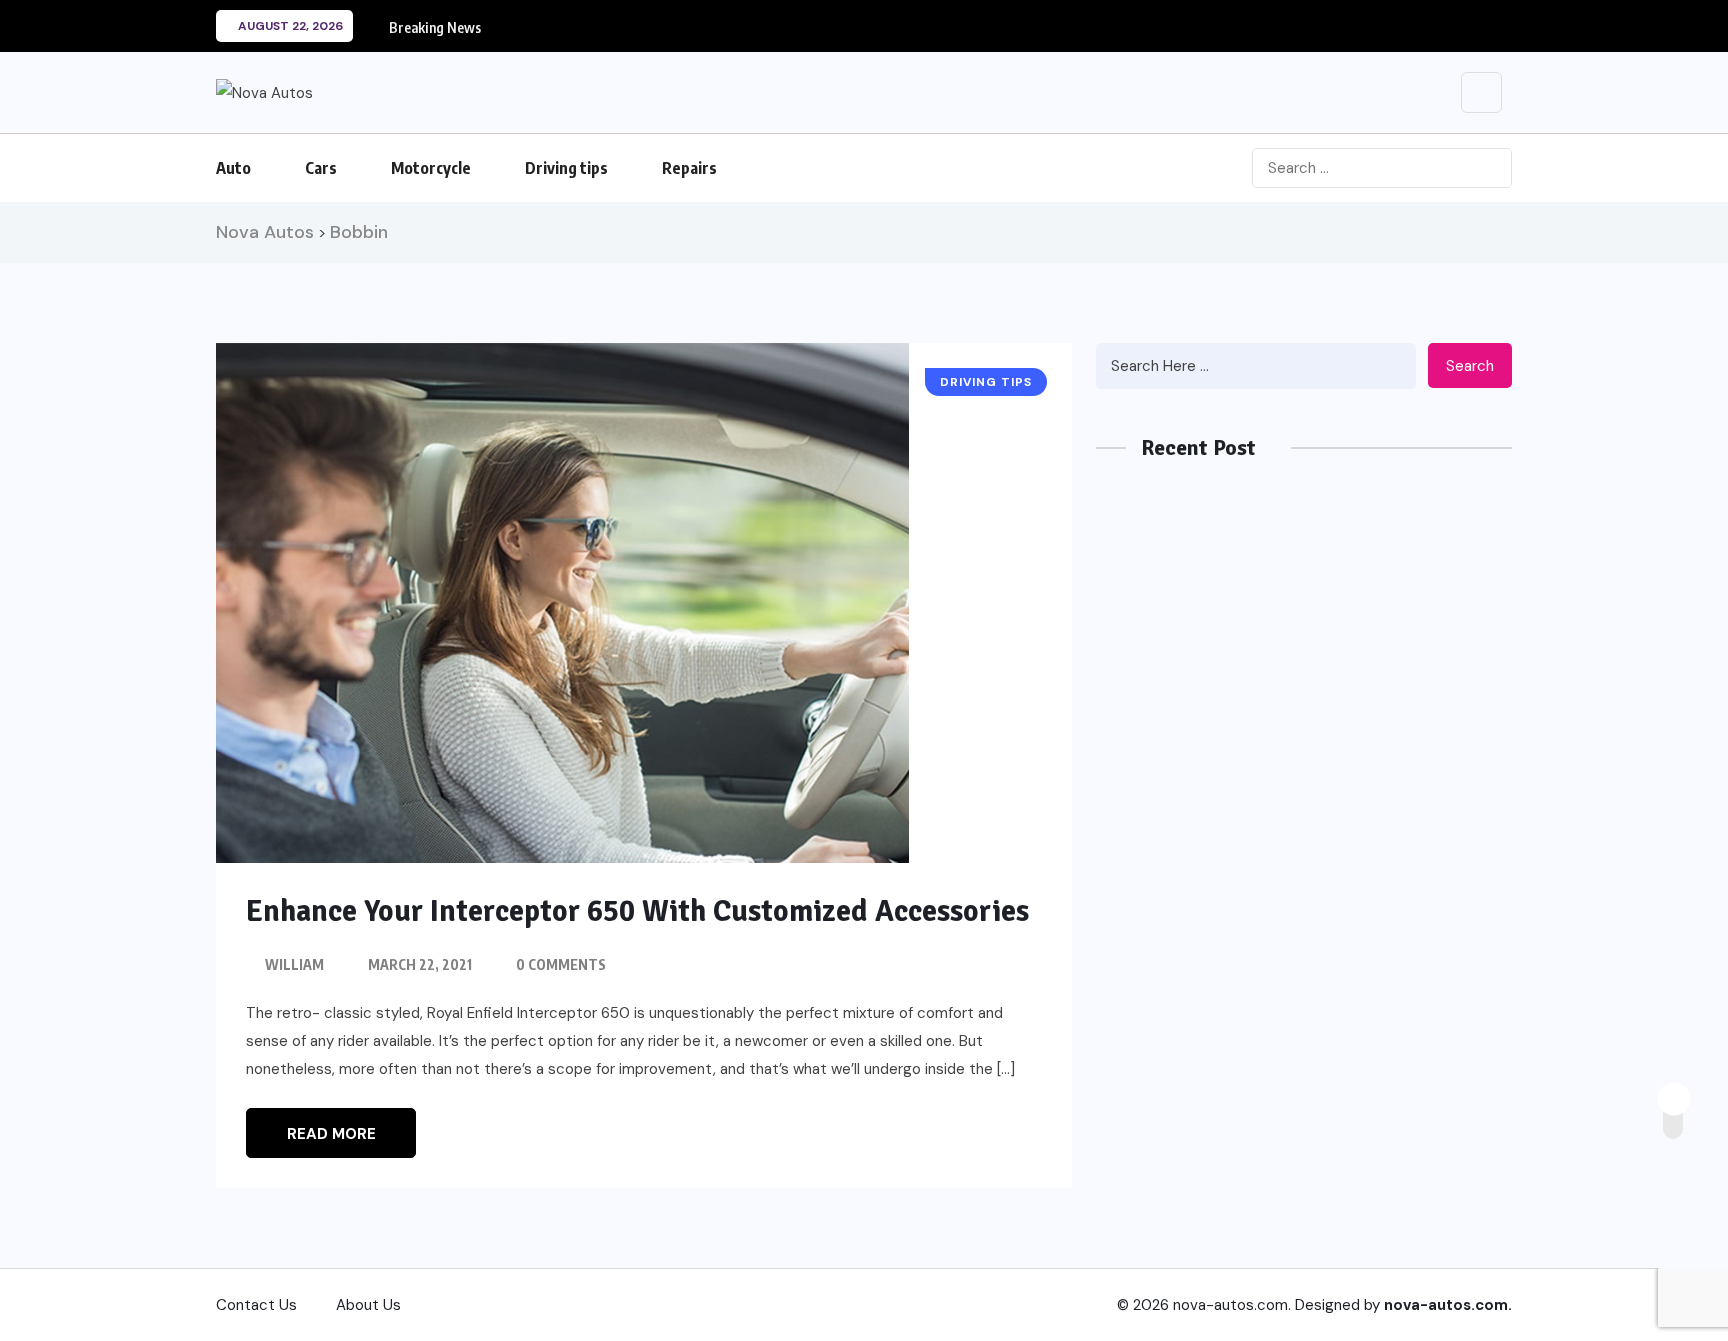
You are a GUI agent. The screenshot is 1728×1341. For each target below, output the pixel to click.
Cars (321, 168)
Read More (331, 1134)
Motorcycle (431, 168)
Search (1470, 366)
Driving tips (566, 168)
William (294, 964)
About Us (368, 1305)
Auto (233, 168)
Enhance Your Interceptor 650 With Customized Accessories (637, 911)
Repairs (689, 168)
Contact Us (256, 1305)
